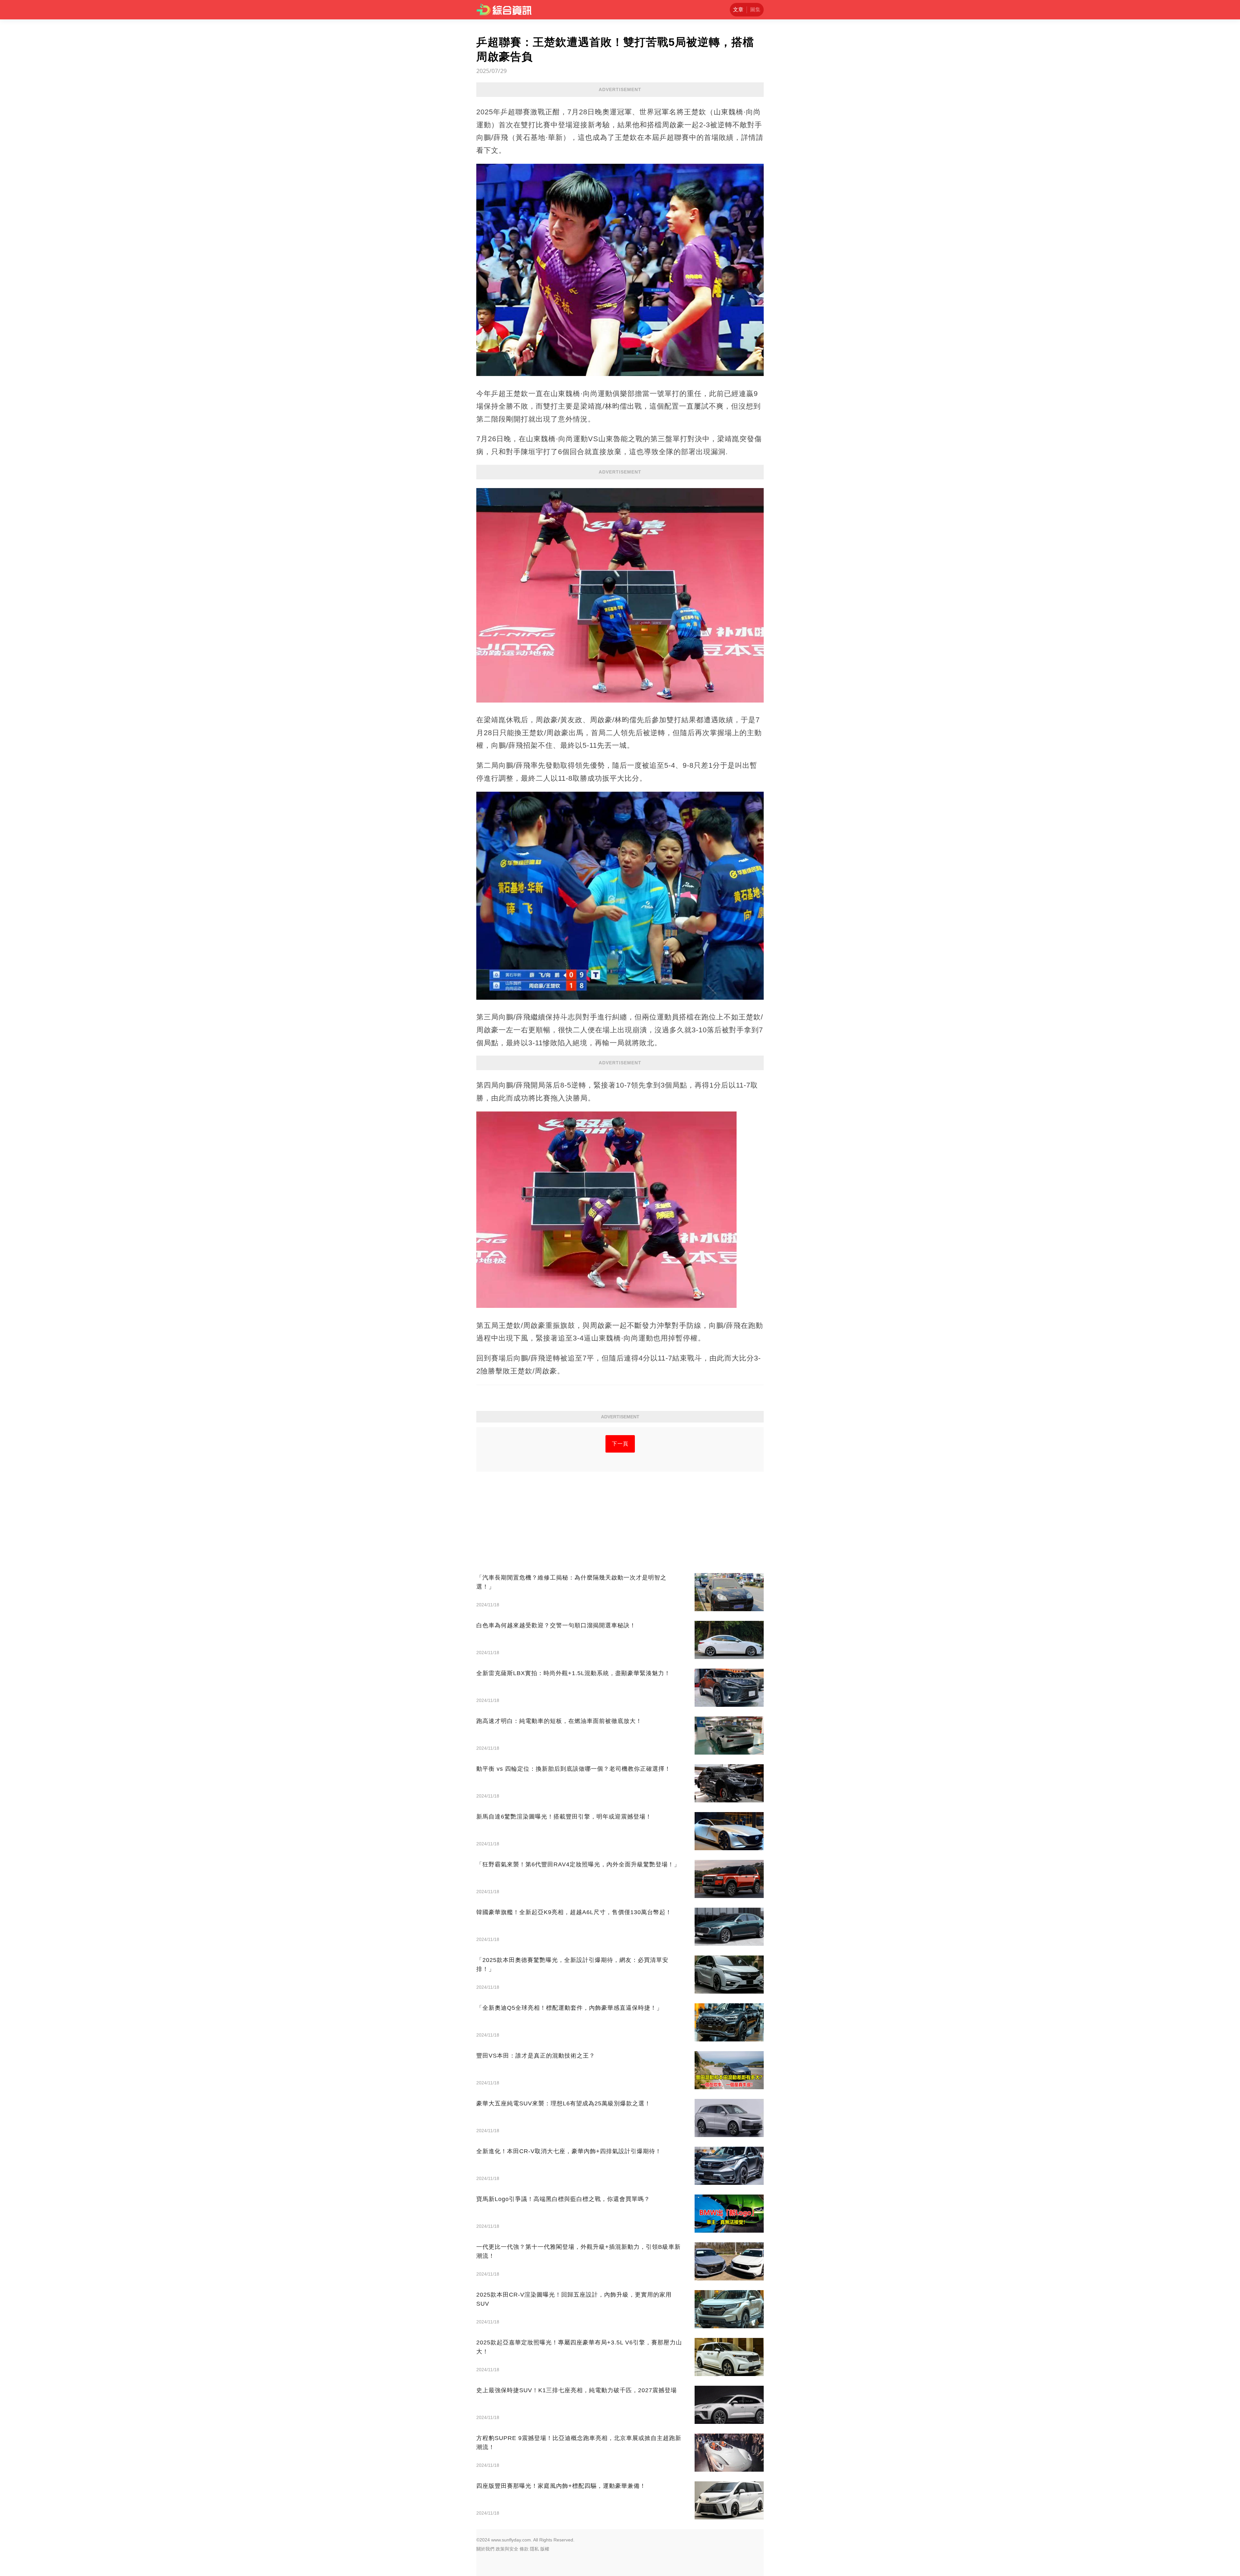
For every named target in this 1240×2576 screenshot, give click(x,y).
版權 (545, 2549)
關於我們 (485, 2549)
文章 (738, 10)
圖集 (755, 10)
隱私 (534, 2549)
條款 (524, 2549)
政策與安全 (507, 2549)
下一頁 (620, 1444)
